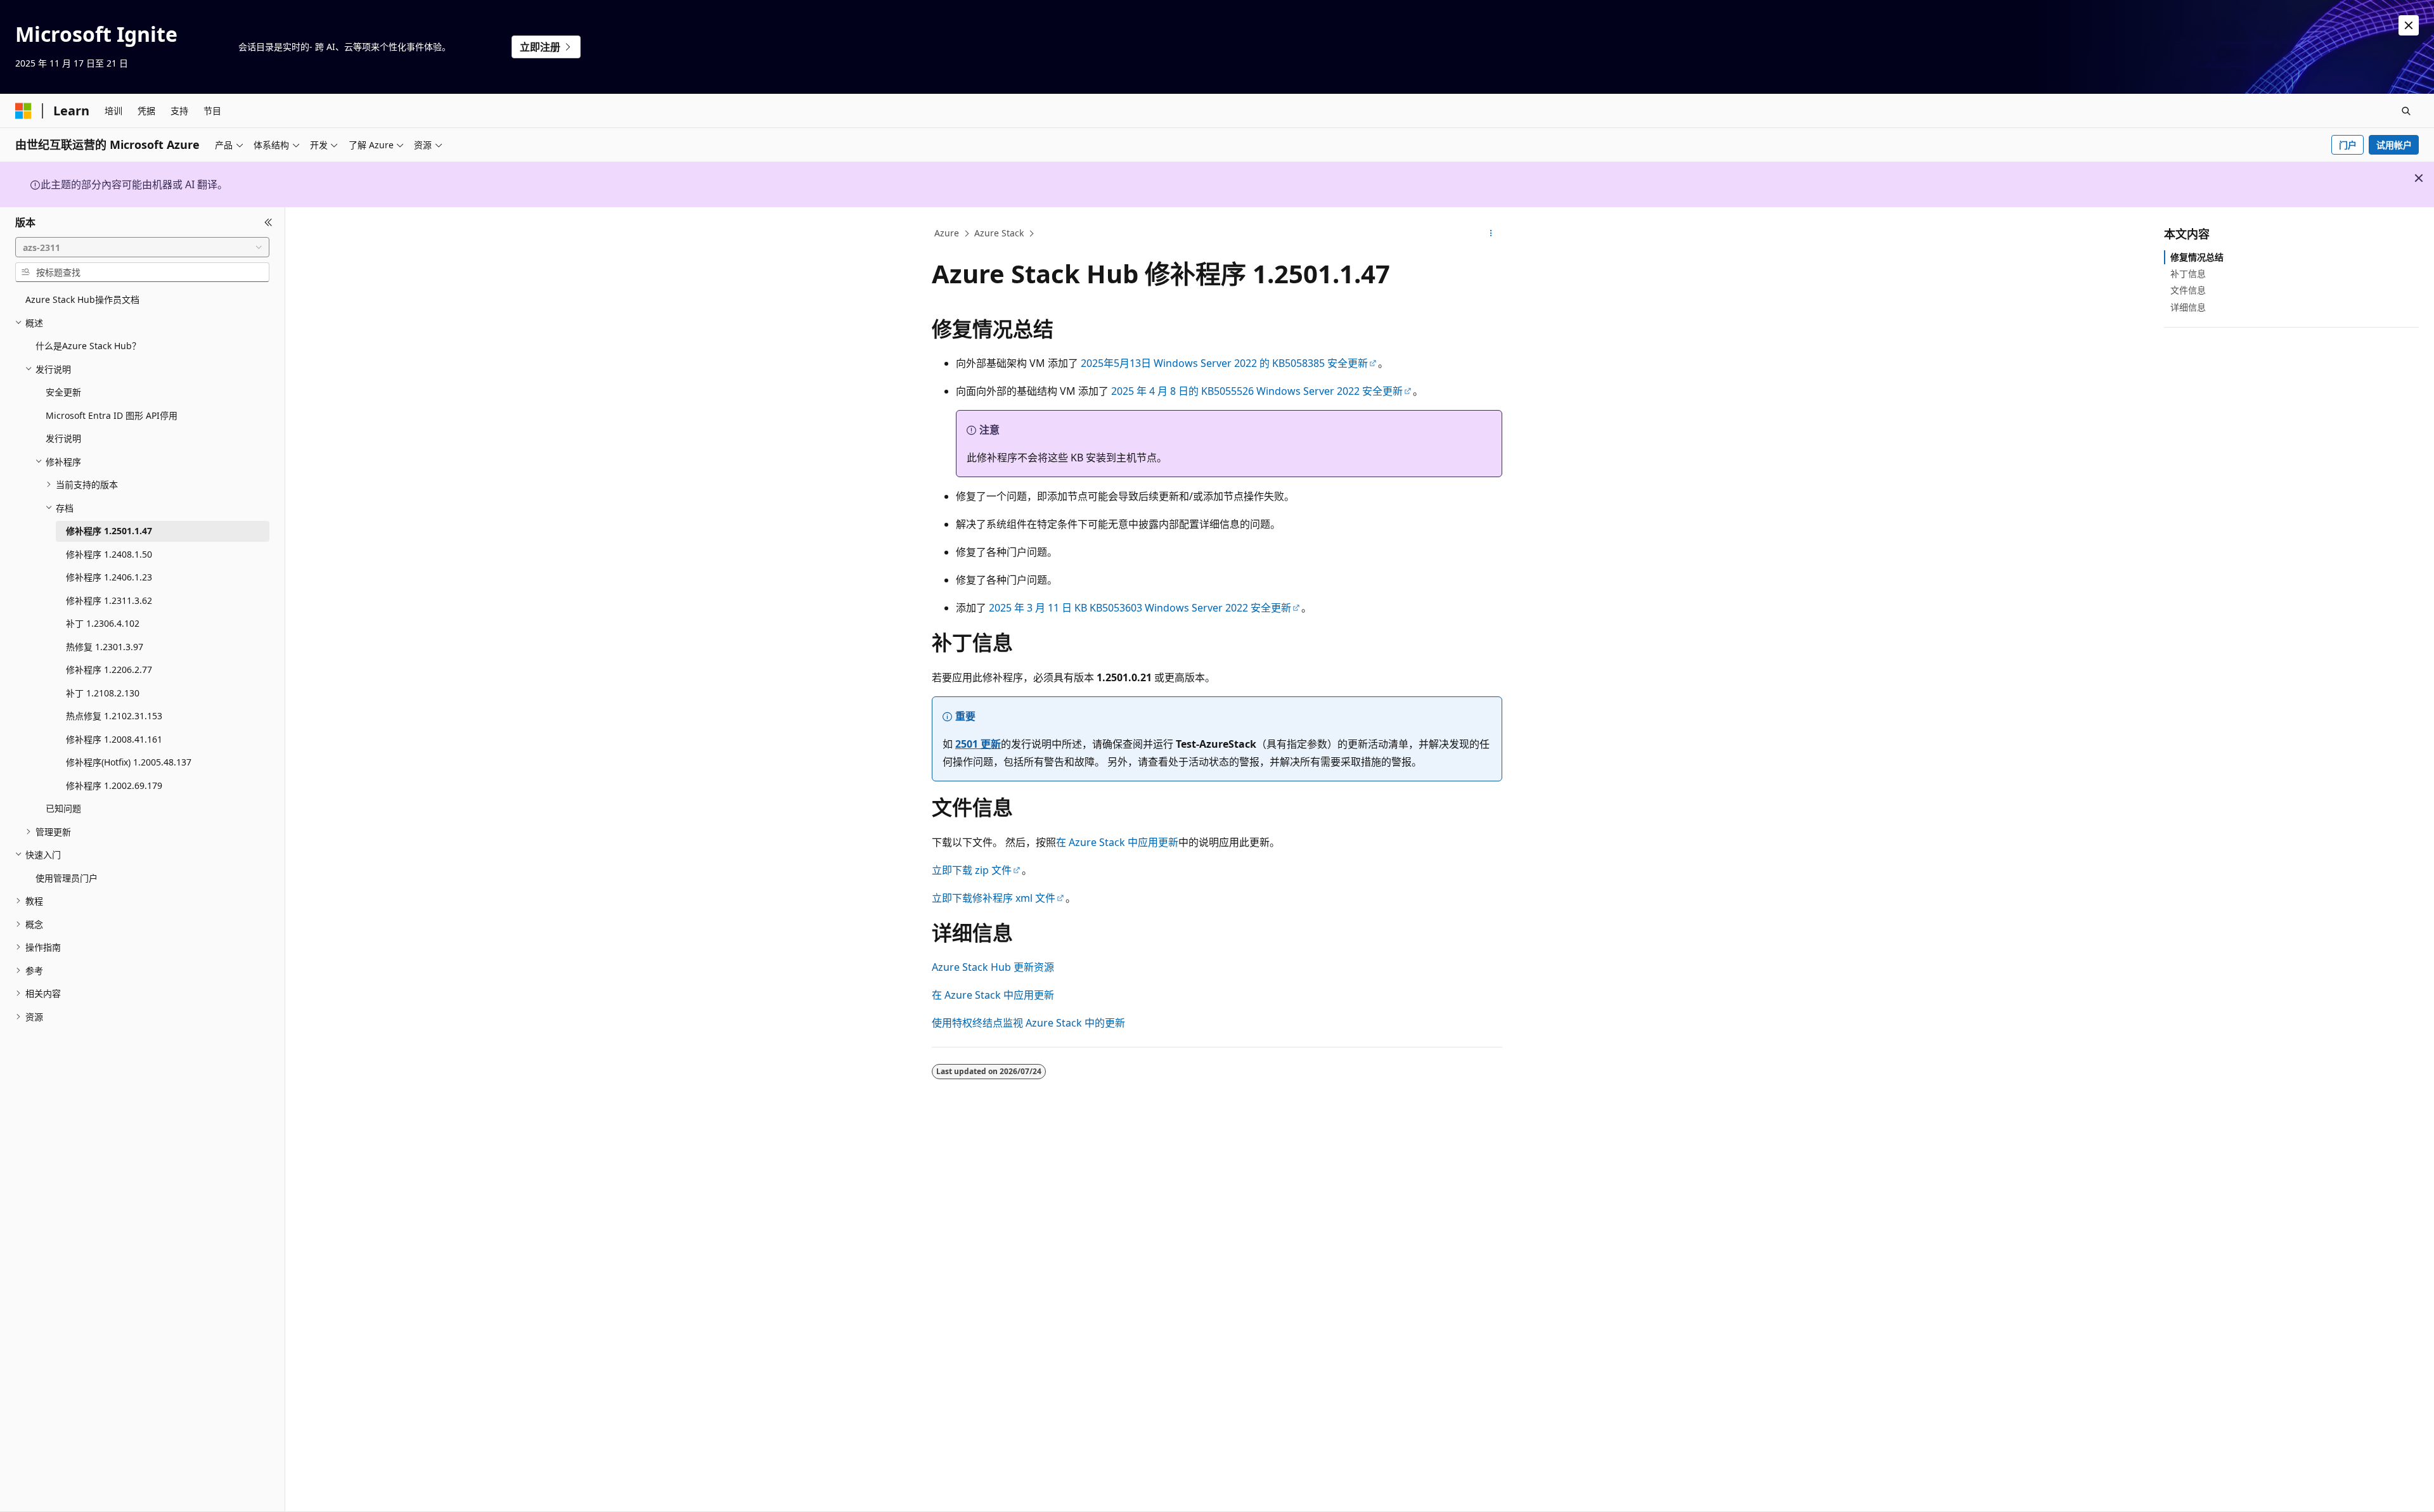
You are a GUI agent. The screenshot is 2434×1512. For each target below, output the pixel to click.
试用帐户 (2394, 145)
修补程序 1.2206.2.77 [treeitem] (109, 670)
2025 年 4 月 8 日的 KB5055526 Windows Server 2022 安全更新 (1257, 391)
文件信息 (2188, 290)
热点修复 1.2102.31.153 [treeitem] (114, 716)
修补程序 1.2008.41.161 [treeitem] (114, 739)
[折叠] (268, 222)
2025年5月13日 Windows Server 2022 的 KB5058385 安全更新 (1224, 363)
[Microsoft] (23, 111)
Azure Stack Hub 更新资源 (993, 967)
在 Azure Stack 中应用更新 (1117, 842)
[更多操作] (1491, 234)
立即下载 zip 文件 (972, 870)
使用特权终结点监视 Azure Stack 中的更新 (1028, 1023)
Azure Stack (999, 233)
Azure (947, 233)
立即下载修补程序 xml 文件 (994, 898)
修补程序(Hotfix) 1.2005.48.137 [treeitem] (129, 762)
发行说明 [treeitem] (63, 438)
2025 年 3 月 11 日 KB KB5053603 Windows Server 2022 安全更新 (1140, 608)
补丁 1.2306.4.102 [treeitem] (103, 623)
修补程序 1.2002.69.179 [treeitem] (114, 785)
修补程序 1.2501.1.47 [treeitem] (109, 531)
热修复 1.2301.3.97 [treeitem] (105, 647)
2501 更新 (978, 744)
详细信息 (2188, 307)
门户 (2348, 145)
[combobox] (142, 247)
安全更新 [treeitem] (63, 392)
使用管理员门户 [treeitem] (67, 878)
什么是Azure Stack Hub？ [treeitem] (88, 346)
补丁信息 (2188, 273)
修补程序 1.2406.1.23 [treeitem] (109, 577)
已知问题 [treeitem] (63, 808)
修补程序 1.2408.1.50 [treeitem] (109, 554)
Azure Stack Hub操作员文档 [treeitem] (82, 299)
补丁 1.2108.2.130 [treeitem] (103, 693)
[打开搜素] (2406, 111)
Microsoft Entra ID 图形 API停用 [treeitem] (112, 415)
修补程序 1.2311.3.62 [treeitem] (109, 600)
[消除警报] (2409, 25)
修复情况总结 (2197, 257)
